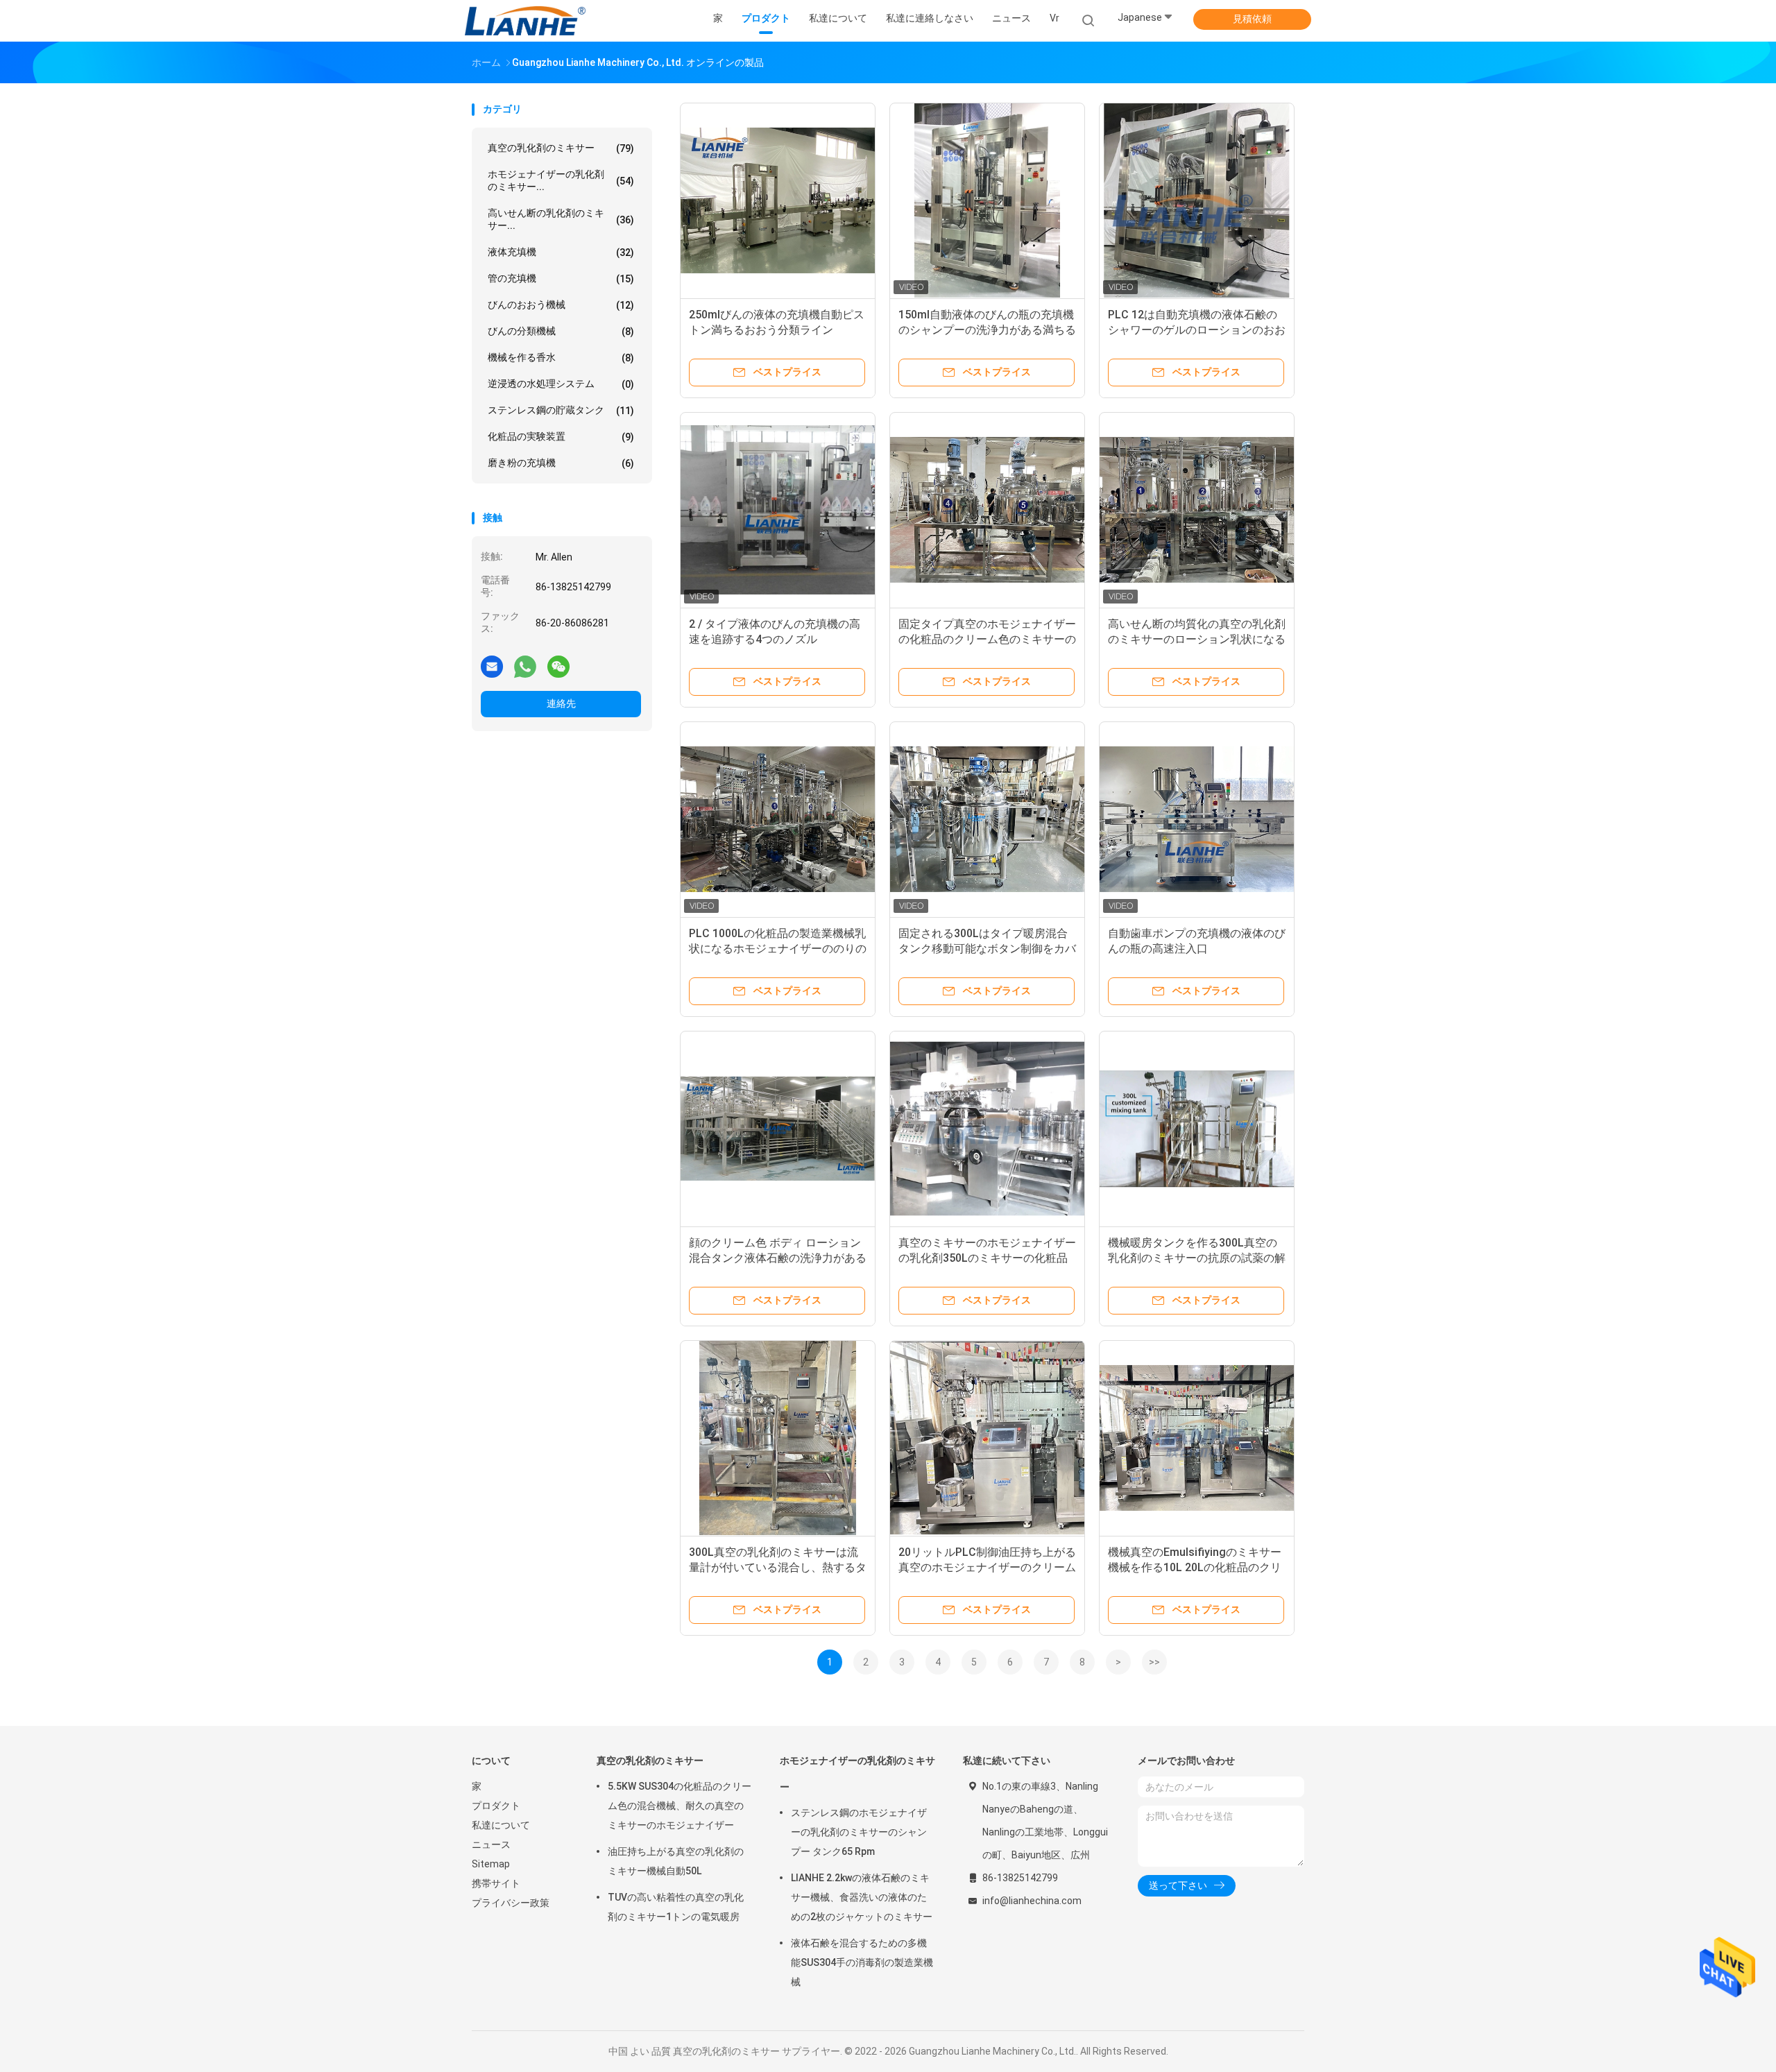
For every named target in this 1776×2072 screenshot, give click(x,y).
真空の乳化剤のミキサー (561, 148)
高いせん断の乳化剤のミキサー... (561, 219)
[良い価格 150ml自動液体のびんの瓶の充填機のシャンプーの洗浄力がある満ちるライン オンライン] (987, 200)
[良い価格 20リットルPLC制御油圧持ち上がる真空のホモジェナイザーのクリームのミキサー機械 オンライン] (987, 1438)
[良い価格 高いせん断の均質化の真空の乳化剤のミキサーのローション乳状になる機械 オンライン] (1197, 510)
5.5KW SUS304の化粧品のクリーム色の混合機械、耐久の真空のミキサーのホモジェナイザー (680, 1806)
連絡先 (561, 703)
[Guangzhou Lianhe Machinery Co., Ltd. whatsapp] (525, 666)
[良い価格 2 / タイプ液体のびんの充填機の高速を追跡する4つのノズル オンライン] (778, 510)
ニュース (491, 1844)
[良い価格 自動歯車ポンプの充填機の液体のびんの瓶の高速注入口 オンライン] (1197, 819)
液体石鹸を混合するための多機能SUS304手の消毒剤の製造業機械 (862, 1962)
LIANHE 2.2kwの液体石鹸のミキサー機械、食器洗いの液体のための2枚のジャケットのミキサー (862, 1897)
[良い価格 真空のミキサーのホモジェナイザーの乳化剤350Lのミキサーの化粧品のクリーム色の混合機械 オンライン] (987, 1129)
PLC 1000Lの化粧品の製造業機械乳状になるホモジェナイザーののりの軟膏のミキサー (778, 949)
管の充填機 (561, 279)
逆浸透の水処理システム (561, 384)
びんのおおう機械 (561, 305)
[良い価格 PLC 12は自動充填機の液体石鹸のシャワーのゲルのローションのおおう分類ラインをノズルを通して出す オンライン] (1197, 200)
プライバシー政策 (511, 1903)
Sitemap (491, 1864)
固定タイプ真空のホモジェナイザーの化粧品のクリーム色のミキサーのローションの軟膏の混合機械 (987, 639)
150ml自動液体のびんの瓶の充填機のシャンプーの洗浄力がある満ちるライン (987, 330)
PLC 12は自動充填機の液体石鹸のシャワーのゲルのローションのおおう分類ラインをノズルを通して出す (1197, 330)
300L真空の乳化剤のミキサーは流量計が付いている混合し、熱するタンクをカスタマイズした (778, 1567)
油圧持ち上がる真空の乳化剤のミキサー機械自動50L (676, 1861)
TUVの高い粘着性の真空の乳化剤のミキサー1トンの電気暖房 (676, 1907)
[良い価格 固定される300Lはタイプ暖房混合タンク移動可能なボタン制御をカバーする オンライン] (987, 819)
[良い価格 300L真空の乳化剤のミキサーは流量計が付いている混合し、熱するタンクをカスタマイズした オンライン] (778, 1438)
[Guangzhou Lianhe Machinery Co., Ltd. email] (492, 666)
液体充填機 (561, 252)
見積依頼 (1252, 19)
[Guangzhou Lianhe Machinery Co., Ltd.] (526, 21)
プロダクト (496, 1806)
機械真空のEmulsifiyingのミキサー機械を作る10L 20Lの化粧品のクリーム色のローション (1195, 1567)
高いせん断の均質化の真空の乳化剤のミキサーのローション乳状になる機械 (1197, 639)
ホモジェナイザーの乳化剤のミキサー (857, 1774)
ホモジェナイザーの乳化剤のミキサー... (561, 180)
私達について (501, 1825)
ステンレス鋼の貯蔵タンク (561, 410)
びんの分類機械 (561, 331)
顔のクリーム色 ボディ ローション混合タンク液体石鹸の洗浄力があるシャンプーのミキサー (778, 1258)
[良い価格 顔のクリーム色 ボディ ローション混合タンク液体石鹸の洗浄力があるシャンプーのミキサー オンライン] (778, 1129)
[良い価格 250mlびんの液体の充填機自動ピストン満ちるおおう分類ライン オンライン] (778, 200)
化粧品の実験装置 (561, 437)
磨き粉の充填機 (561, 463)
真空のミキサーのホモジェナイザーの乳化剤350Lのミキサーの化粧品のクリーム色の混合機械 (987, 1258)
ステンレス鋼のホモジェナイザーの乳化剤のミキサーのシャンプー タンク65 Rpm (859, 1832)
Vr (1054, 18)
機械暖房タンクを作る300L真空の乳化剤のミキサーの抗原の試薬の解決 (1197, 1258)
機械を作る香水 (561, 358)
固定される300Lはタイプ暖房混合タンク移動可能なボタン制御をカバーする (987, 949)
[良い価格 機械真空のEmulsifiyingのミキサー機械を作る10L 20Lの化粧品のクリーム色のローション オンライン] (1197, 1438)
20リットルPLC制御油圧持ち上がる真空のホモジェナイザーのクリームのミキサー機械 (987, 1567)
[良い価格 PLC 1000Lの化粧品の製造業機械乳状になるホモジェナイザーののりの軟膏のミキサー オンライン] (778, 819)
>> (1154, 1662)
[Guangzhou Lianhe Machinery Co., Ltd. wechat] (558, 666)
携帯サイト (496, 1883)
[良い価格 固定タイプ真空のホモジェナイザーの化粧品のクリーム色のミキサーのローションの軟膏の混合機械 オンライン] (987, 510)
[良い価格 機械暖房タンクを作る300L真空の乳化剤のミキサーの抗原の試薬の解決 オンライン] (1197, 1129)
